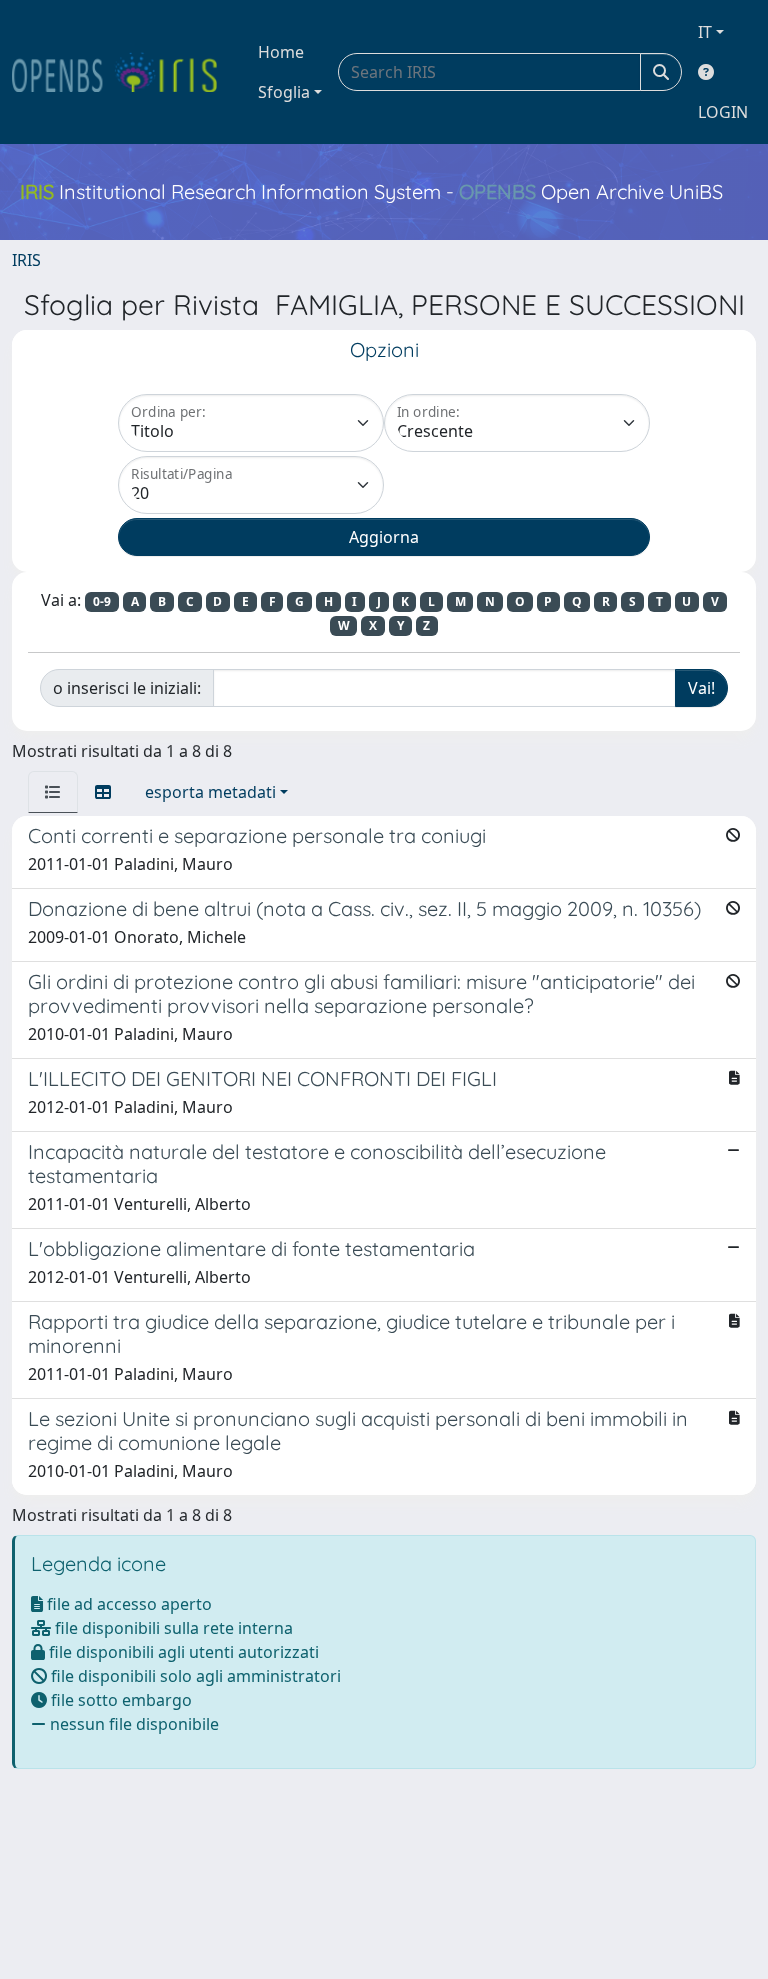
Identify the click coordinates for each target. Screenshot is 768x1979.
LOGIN (723, 112)
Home (281, 52)
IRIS (26, 260)
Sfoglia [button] (284, 92)
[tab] (53, 792)
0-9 (102, 601)
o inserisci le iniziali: (127, 688)
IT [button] (705, 32)
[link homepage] (123, 72)
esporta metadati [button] (210, 792)
